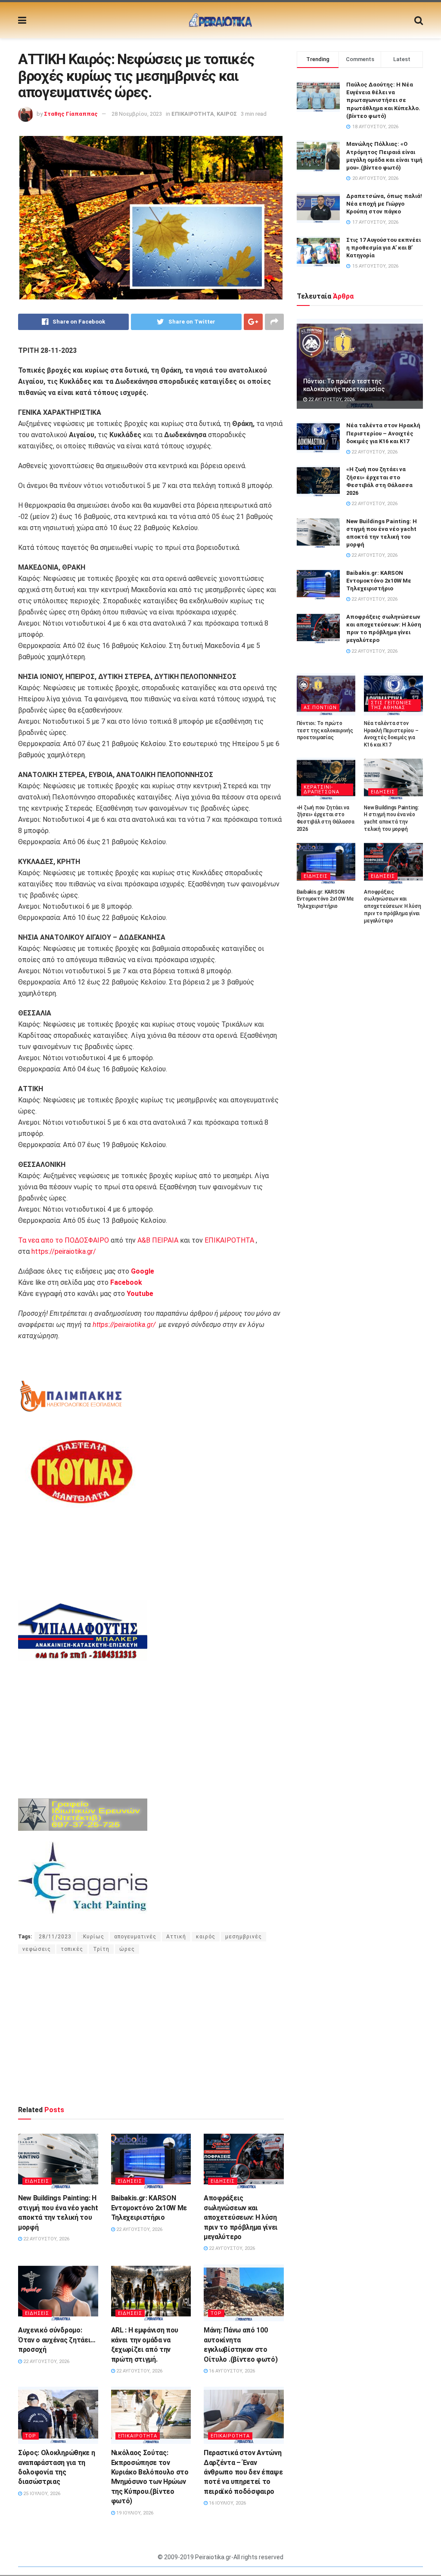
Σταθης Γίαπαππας (71, 114)
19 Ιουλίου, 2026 (134, 2513)
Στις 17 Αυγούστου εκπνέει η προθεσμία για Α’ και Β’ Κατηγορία (384, 248)
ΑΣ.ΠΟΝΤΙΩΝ (320, 708)
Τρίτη (101, 1949)
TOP (216, 2313)
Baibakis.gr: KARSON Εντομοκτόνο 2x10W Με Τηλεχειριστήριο (149, 2208)
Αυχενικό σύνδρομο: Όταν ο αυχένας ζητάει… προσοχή (57, 2340)
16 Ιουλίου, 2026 (227, 2503)
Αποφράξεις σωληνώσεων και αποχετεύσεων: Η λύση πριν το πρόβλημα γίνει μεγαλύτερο (241, 2217)
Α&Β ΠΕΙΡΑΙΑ (158, 1240)
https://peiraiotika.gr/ (64, 1251)
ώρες (127, 1949)
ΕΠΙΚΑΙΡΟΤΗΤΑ (193, 114)
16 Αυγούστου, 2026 (231, 2371)
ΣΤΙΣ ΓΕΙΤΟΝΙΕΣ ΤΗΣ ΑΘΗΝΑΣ (391, 705)
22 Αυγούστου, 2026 (46, 2239)
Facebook (126, 1282)
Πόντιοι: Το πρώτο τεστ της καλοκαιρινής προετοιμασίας (325, 731)
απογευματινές (135, 1937)
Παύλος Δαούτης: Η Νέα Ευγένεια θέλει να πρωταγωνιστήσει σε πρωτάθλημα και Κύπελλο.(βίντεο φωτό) (383, 100)
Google (143, 1271)
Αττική (176, 1937)
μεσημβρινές (244, 1937)
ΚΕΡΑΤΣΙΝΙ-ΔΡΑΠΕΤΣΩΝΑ (321, 790)
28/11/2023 (55, 1937)
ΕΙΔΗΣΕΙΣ (37, 2181)
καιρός (206, 1937)
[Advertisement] (151, 2029)
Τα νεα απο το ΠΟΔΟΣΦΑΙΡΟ (64, 1240)
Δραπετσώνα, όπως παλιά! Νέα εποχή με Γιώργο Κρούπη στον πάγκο (384, 204)
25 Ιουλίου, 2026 (41, 2494)
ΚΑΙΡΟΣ (227, 114)
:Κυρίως (93, 1937)
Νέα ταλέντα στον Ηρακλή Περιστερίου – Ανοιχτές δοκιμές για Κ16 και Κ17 (383, 433)
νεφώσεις (37, 1949)
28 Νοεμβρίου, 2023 (137, 114)
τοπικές (72, 1949)
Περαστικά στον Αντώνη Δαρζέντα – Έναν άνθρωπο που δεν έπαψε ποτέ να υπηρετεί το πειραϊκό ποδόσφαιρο (243, 2472)
